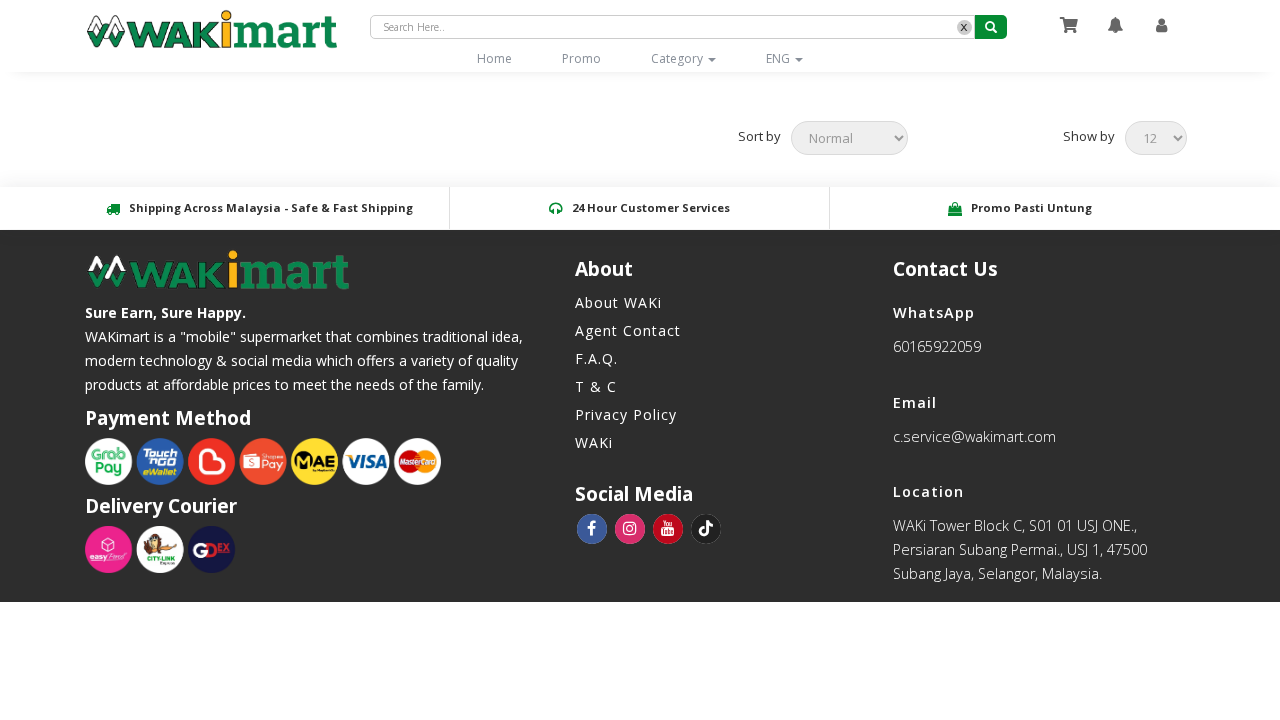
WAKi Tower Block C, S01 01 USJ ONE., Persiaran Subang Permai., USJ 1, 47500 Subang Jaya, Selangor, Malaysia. (1020, 549)
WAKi (594, 442)
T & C (596, 386)
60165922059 (937, 346)
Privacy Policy (626, 414)
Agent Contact (628, 330)
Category (678, 58)
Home (507, 58)
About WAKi (618, 302)
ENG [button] (779, 58)
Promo (581, 58)
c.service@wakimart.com (974, 436)
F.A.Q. (596, 358)
